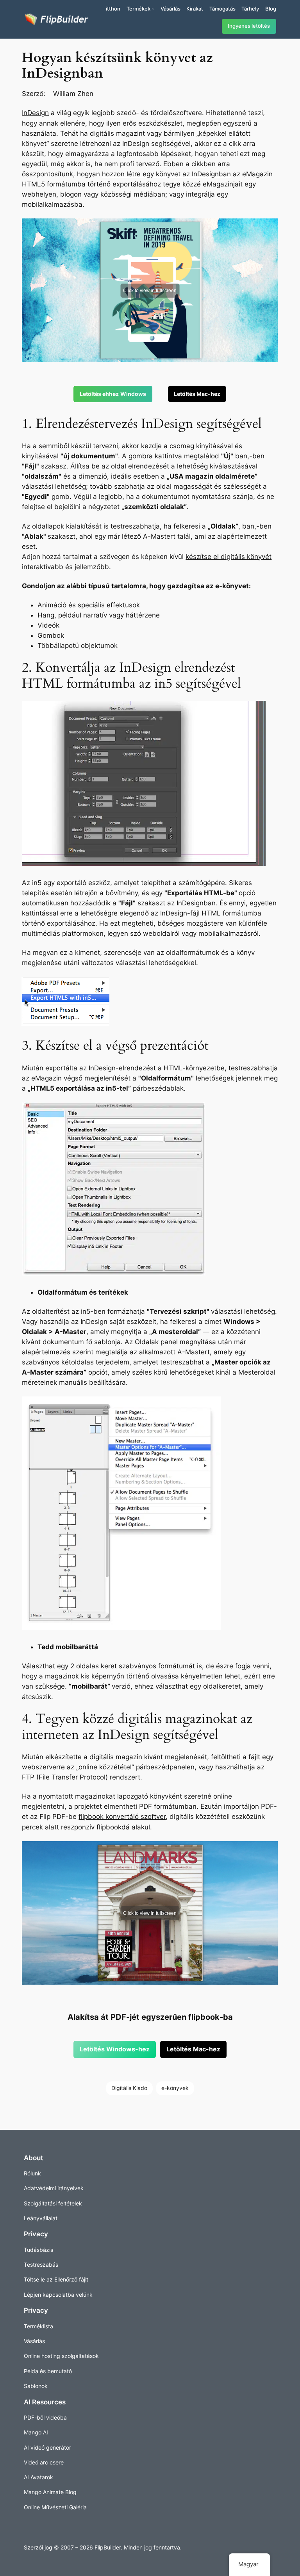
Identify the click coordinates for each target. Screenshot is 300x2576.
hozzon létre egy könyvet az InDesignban (166, 174)
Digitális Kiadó (129, 2088)
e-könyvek (175, 2088)
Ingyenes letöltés (249, 26)
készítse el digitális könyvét (229, 557)
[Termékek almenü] (153, 9)
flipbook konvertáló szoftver (122, 1817)
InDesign (35, 113)
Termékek (138, 9)
